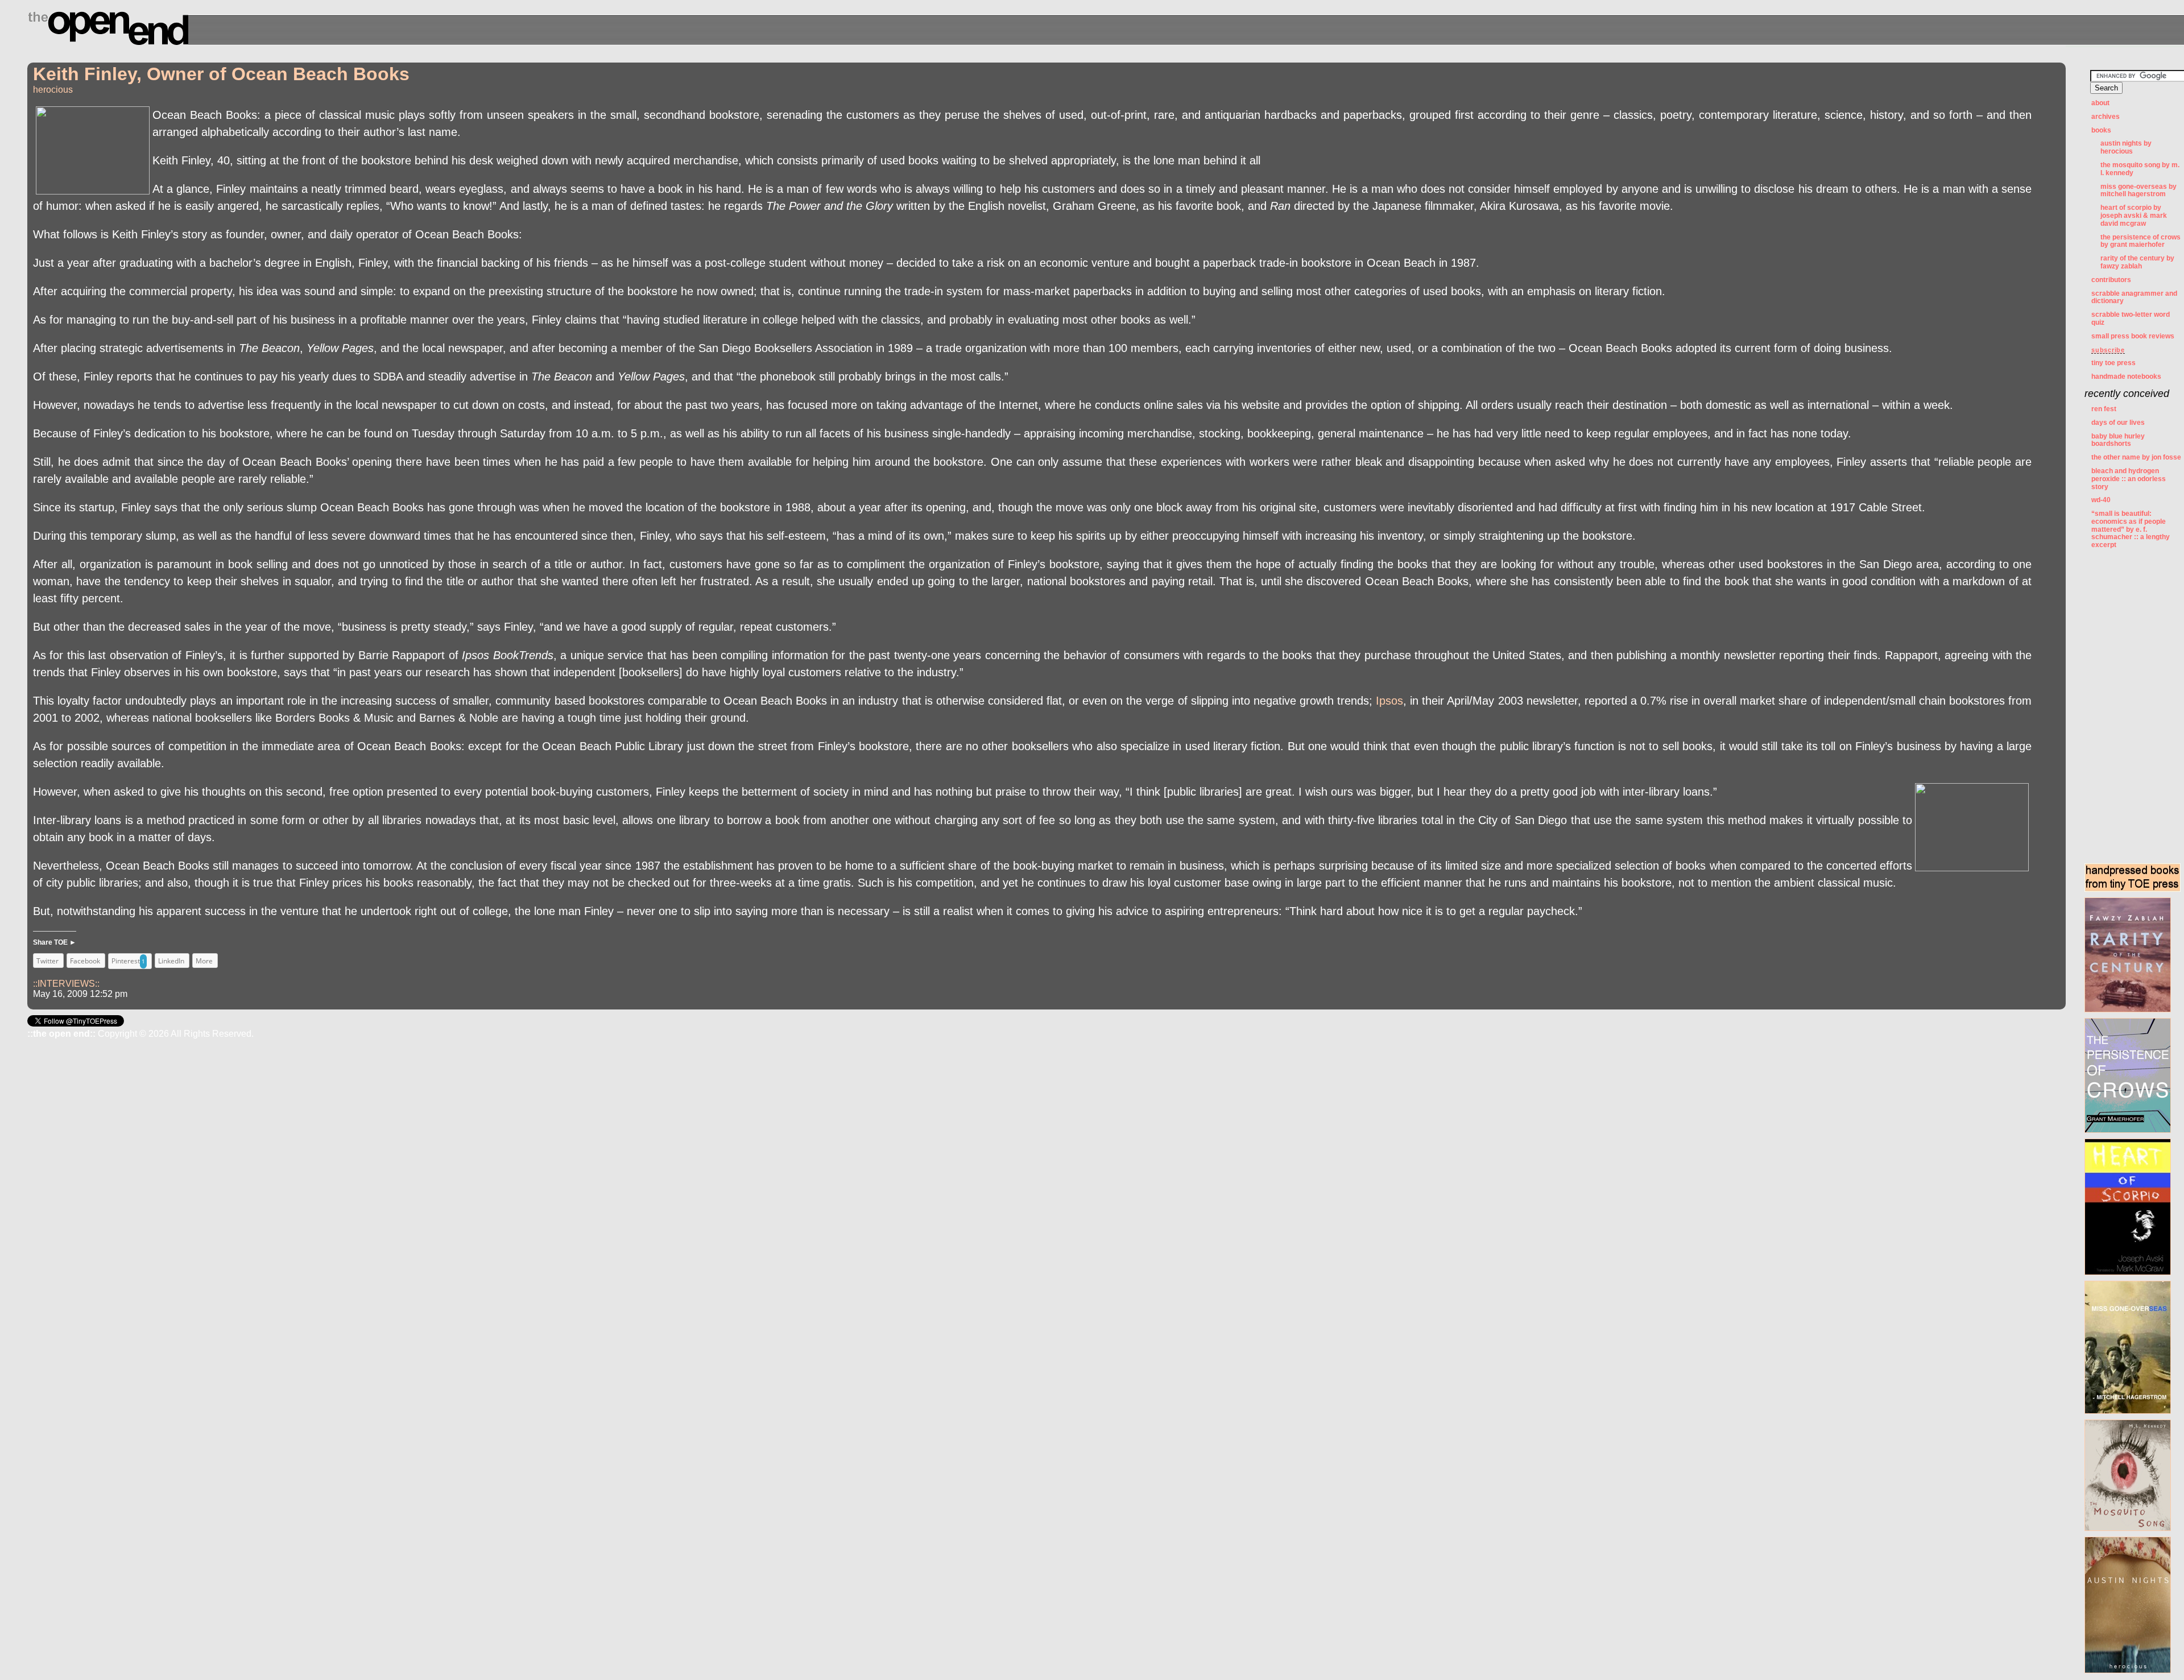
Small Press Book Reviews (2133, 336)
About (2100, 103)
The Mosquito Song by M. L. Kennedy (2140, 169)
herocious (53, 90)
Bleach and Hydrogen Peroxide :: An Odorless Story (2129, 479)
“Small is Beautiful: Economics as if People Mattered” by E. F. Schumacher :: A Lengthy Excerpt (2131, 529)
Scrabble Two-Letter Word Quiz (2131, 318)
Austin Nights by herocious (2126, 147)
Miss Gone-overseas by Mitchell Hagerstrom (2138, 191)
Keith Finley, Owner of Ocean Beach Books (221, 74)
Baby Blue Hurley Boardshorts (2118, 440)
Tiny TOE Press (2113, 363)
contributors (2111, 280)
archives (2106, 117)
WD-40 (2101, 500)
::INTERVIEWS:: (66, 984)
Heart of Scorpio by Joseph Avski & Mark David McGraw (2134, 216)
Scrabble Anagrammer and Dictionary (2134, 297)
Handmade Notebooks (2126, 376)
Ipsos (1389, 701)
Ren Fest (2104, 409)
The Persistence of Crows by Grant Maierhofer (2140, 241)
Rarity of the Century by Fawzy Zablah (2137, 262)
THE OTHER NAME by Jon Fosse (2136, 457)
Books (2101, 130)
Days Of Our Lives (2118, 423)
